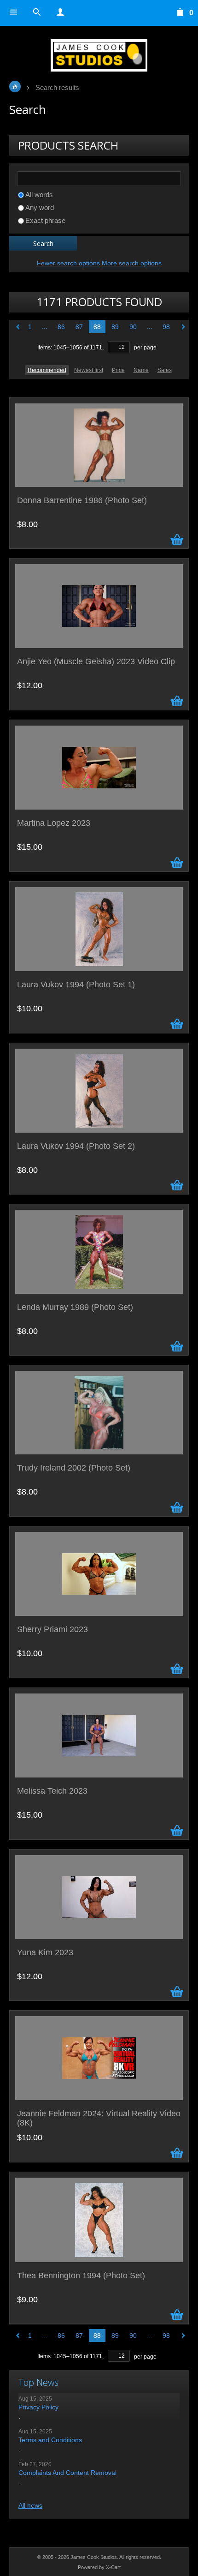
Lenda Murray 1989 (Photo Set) (75, 1307)
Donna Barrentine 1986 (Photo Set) (82, 501)
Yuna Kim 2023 (45, 1953)
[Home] (99, 55)
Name (141, 370)
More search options (132, 263)
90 (133, 327)
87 (79, 327)
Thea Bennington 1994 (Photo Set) (81, 2276)
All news (30, 2505)
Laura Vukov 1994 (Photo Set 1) (76, 985)
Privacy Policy (38, 2407)
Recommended (47, 370)
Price (118, 370)
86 (61, 327)
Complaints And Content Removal (67, 2473)
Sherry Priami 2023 (52, 1630)
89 (115, 327)
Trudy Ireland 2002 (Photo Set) (74, 1468)
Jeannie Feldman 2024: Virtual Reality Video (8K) (99, 2118)
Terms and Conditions (50, 2440)
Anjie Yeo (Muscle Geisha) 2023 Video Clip (96, 662)
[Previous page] (17, 327)
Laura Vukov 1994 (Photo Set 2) (76, 1146)
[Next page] (181, 327)
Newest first (89, 370)
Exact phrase (45, 220)
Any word (40, 207)
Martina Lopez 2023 (54, 823)
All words (39, 195)
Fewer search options (68, 263)
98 (166, 327)
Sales (165, 370)
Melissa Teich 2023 (52, 1791)
